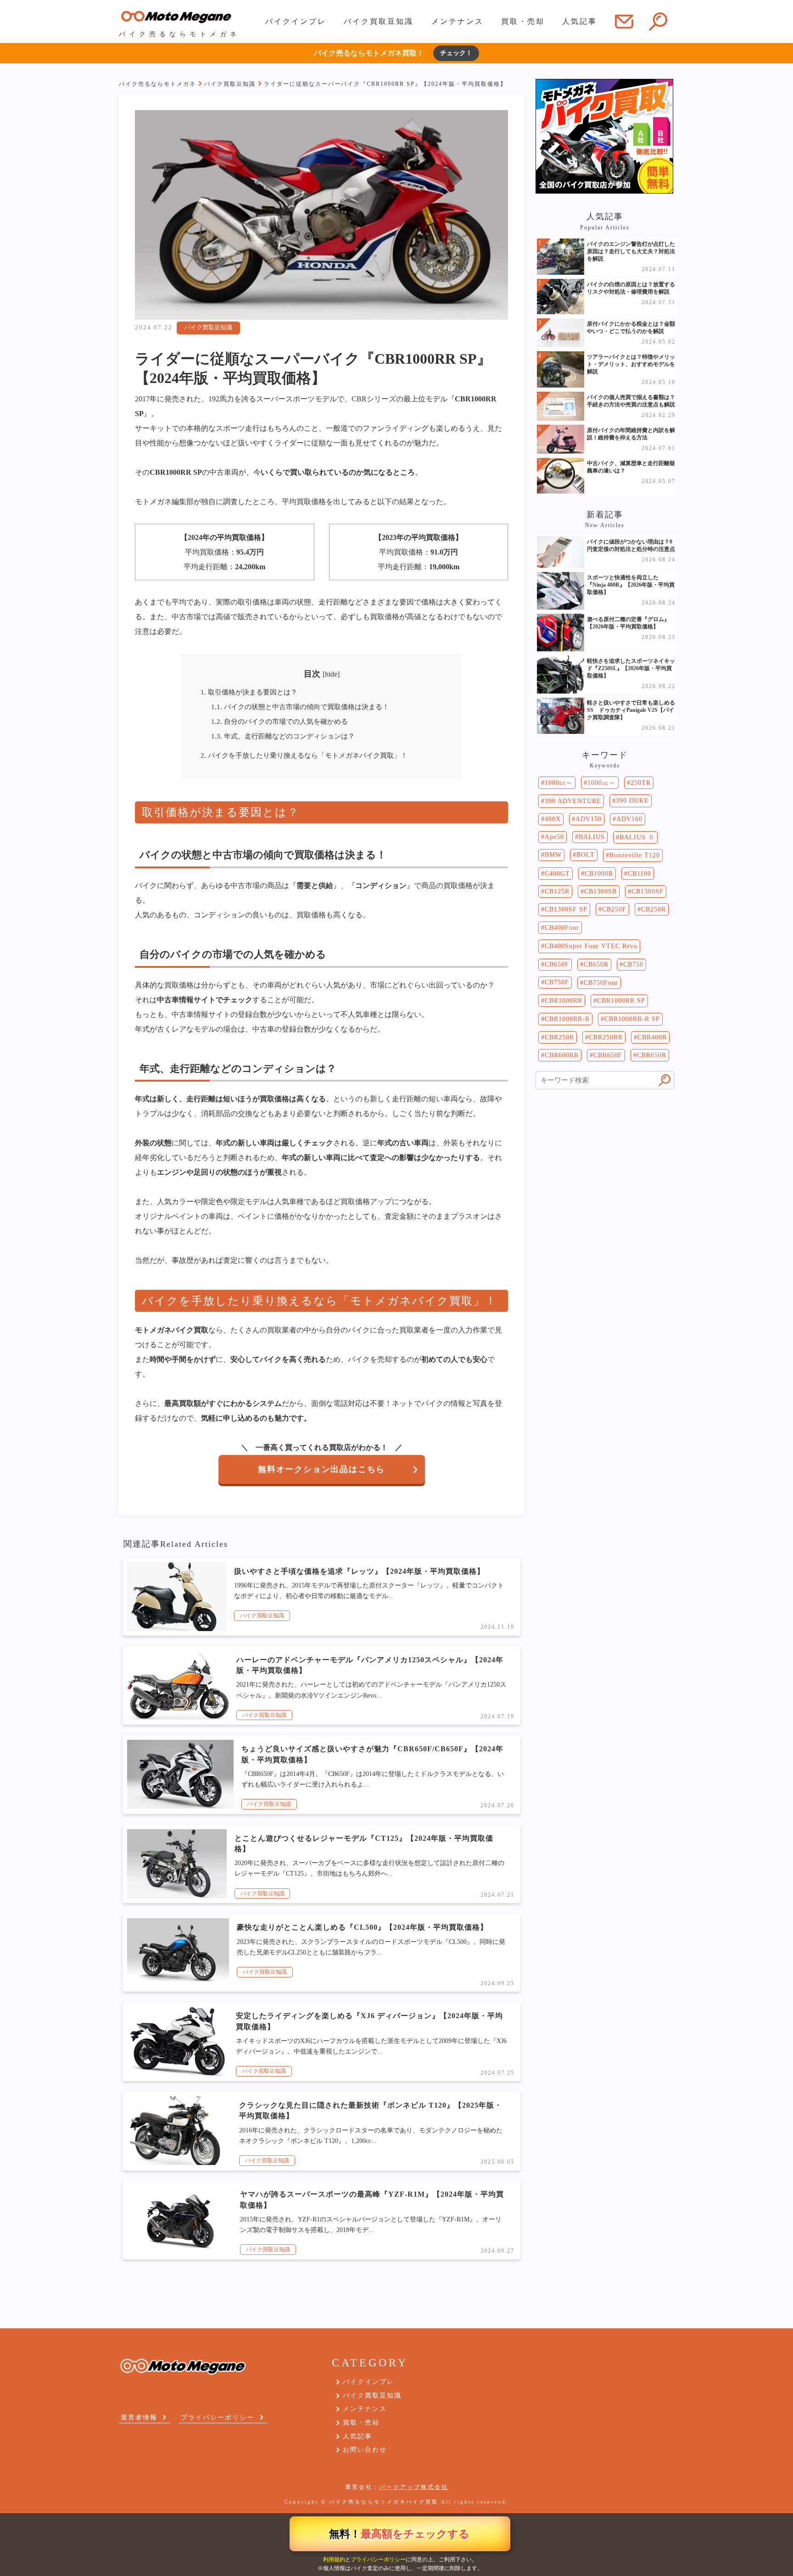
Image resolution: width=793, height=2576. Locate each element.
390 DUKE (632, 801)
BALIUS (592, 837)
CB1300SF (648, 891)
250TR (641, 783)
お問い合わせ (365, 2450)
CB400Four (562, 928)
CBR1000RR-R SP (632, 1019)
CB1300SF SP (566, 909)
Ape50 (554, 837)
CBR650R (652, 1055)
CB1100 (639, 874)
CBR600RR (562, 1055)
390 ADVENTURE (573, 801)
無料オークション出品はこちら (321, 1469)
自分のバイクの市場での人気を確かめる (279, 721)
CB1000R (599, 874)
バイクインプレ (296, 21)
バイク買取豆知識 (379, 21)
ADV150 (589, 819)
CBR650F (608, 1055)
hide (331, 674)
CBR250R (559, 1037)
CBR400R (652, 1037)
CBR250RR (606, 1037)
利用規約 (334, 2559)
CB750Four (601, 983)
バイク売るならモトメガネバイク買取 (384, 2502)
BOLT (586, 855)
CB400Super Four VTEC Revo (591, 946)
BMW (553, 855)
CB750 (633, 964)
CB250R (653, 909)
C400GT (557, 874)
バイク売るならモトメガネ (157, 84)
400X (553, 819)
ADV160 (629, 819)
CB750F (557, 982)
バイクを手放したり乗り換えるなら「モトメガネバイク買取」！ (304, 755)
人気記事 (580, 21)
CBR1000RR (564, 1001)
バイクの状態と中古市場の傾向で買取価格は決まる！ (300, 707)
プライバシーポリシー (378, 2559)
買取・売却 (523, 21)
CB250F (614, 909)
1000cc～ (559, 783)
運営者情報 (139, 2418)
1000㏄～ (602, 783)
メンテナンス (458, 21)
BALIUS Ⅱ (637, 837)
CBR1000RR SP (621, 1001)
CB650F (557, 964)
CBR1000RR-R (567, 1019)
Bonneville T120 (635, 855)
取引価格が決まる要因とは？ (249, 692)
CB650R (596, 964)
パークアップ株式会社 (414, 2487)
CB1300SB (600, 891)
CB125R (557, 891)
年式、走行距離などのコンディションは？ (283, 736)
